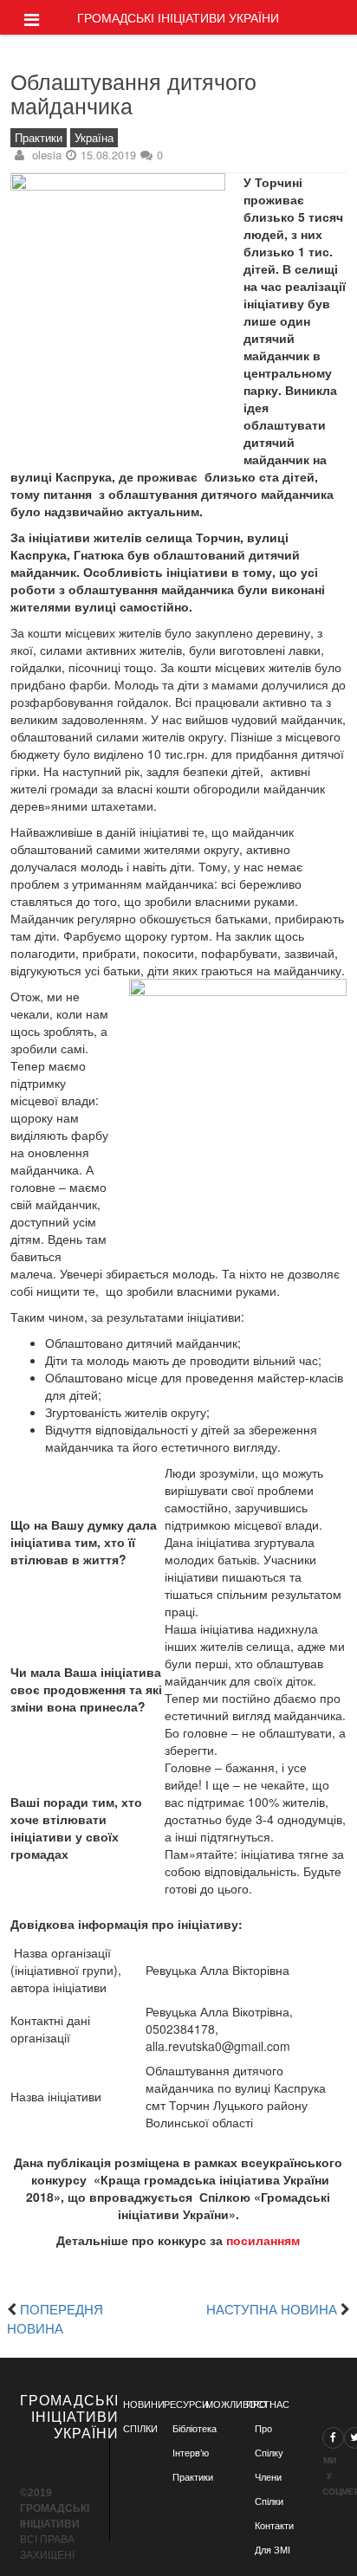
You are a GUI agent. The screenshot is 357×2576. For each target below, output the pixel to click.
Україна (94, 138)
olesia (47, 155)
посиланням (263, 2240)
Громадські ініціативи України (178, 17)
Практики (39, 138)
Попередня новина (55, 2318)
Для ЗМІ (273, 2550)
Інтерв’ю (191, 2453)
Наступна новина (272, 2308)
